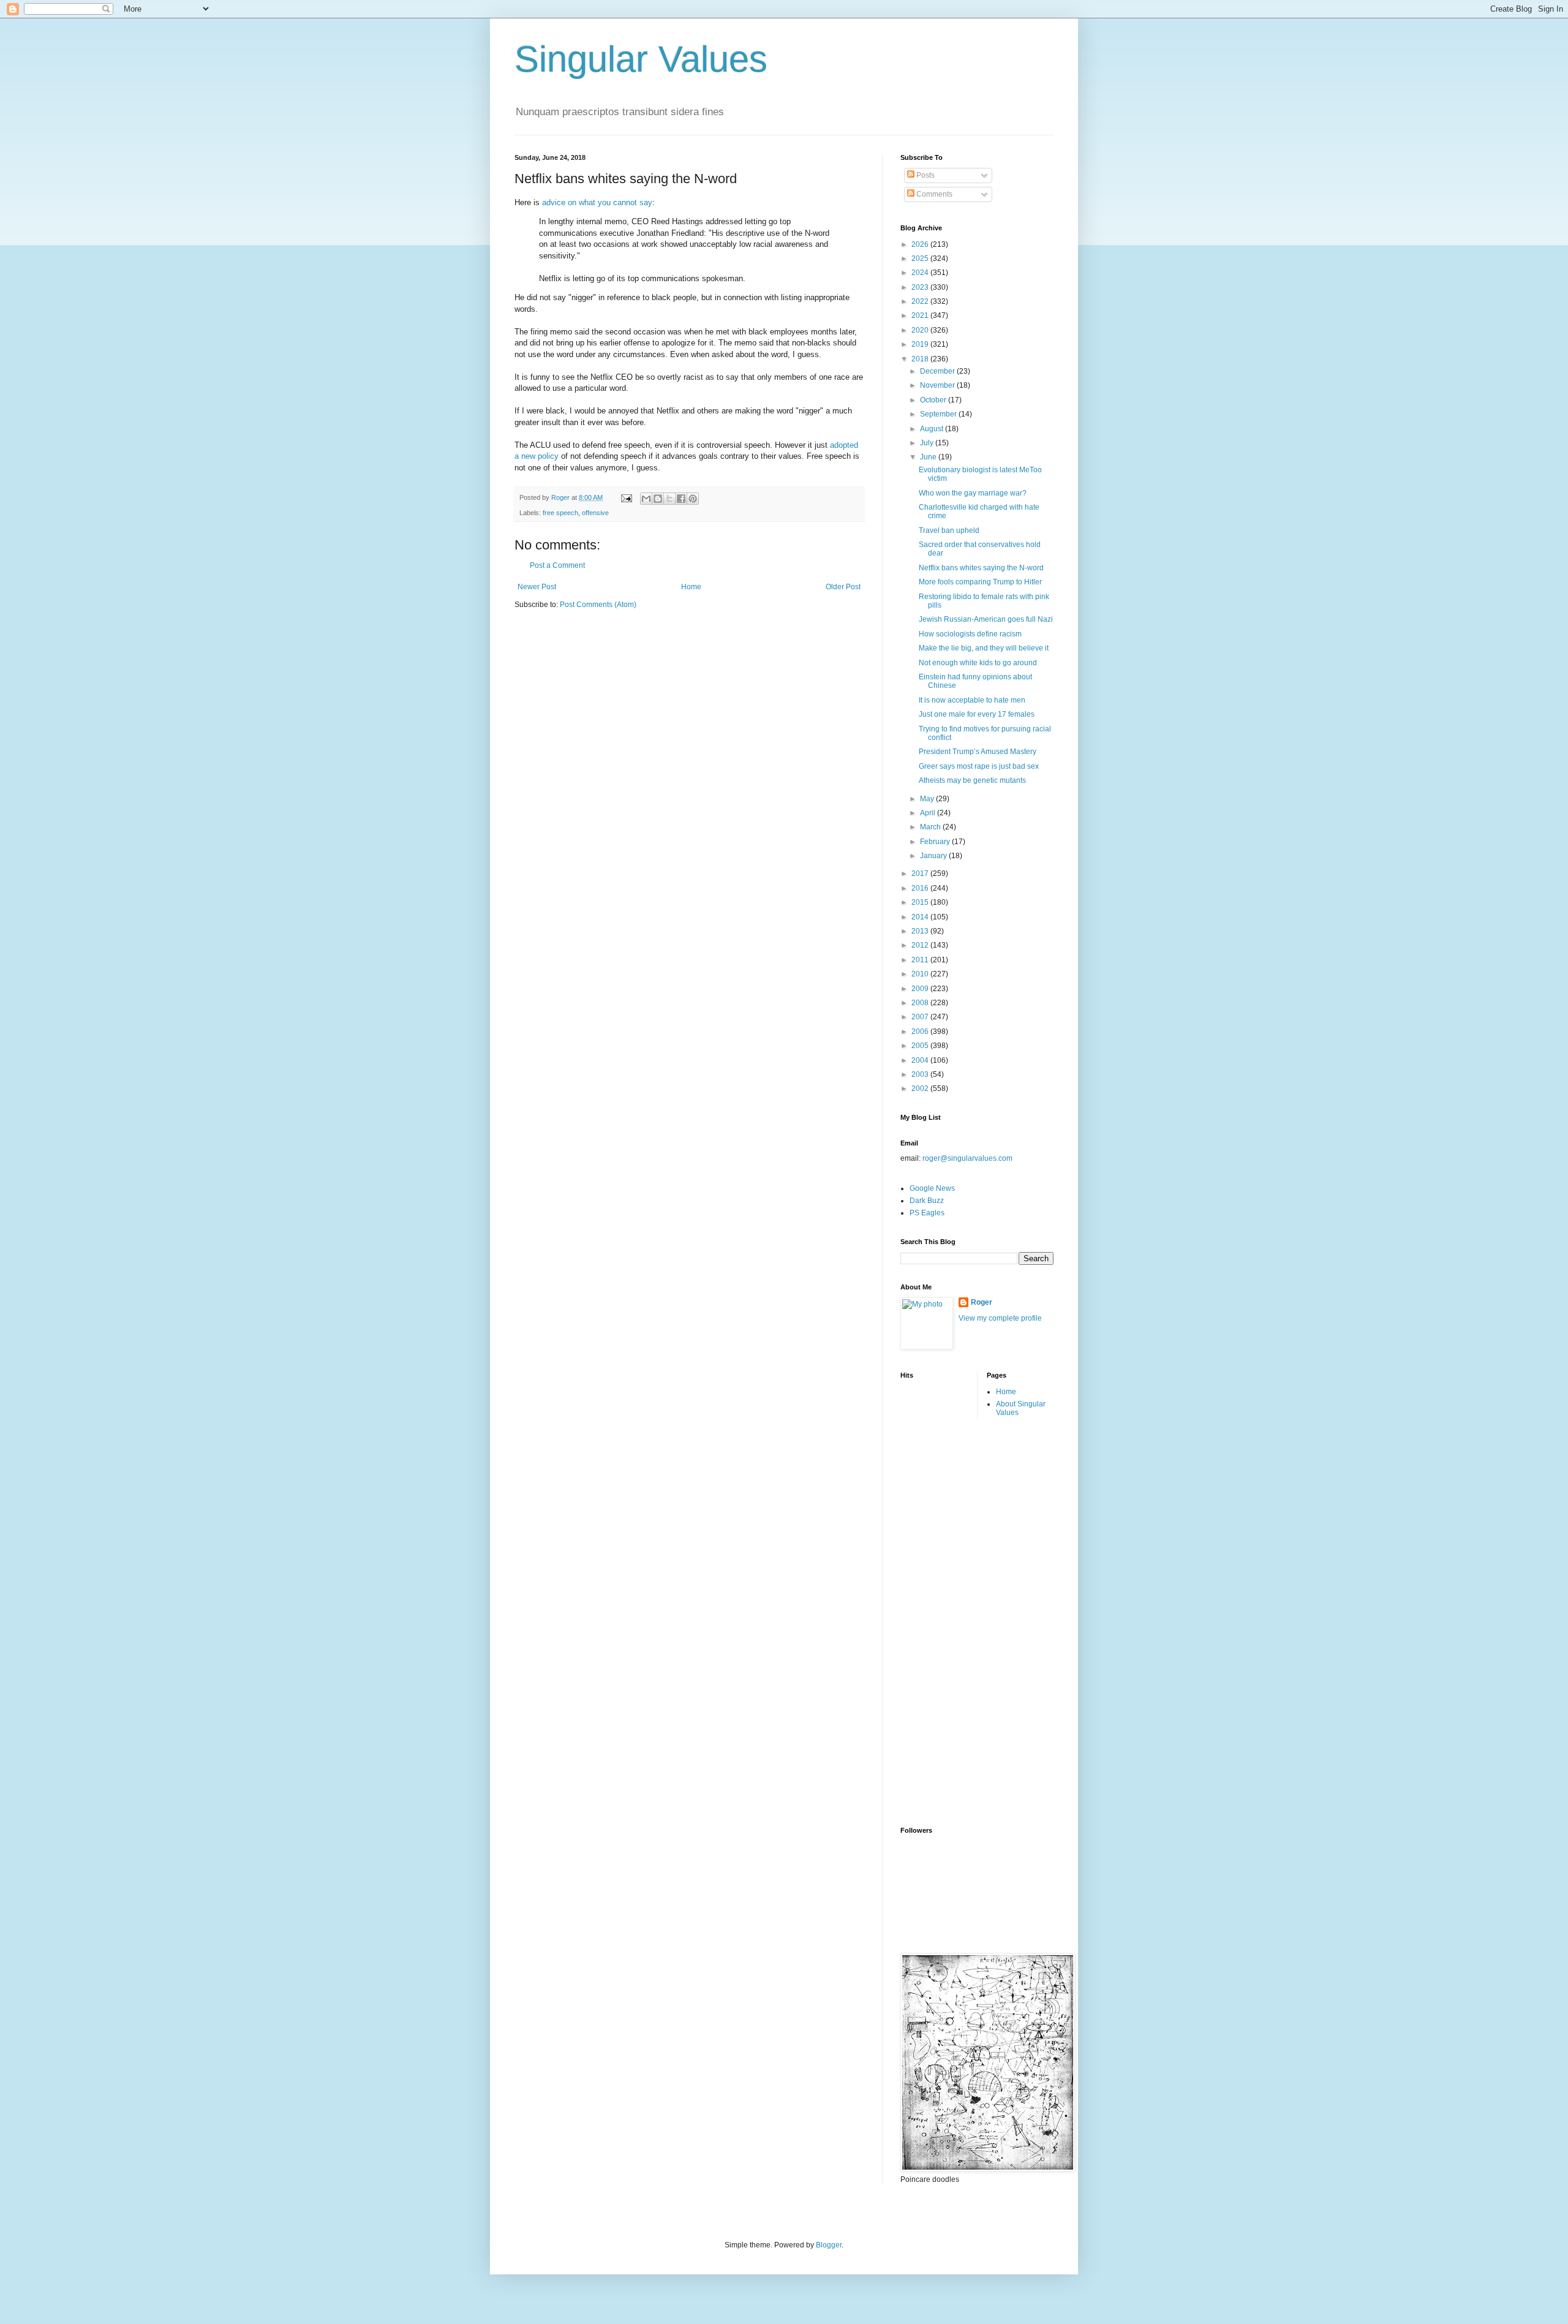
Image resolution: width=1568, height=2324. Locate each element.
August (933, 429)
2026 (921, 244)
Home (691, 587)
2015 (921, 902)
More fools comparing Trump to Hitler (980, 582)
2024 (921, 273)
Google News (932, 1188)
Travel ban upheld (949, 530)
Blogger (829, 2245)
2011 (921, 960)
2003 (921, 1074)
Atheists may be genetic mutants (972, 780)
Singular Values (641, 59)
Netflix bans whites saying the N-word (981, 568)
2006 (921, 1032)
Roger (982, 1302)
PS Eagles (927, 1213)
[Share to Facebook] (681, 499)
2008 (921, 1003)
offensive (595, 513)
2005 (921, 1046)
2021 (921, 315)
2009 (921, 989)
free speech (560, 513)
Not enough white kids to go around (978, 663)
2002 (921, 1088)
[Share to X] (669, 499)
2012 (921, 945)
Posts (925, 175)
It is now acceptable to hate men (972, 700)
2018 (921, 359)
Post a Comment (557, 565)
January (934, 856)
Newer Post (537, 587)
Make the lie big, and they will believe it (984, 648)
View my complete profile (1000, 1318)
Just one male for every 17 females (977, 714)
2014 (921, 917)
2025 (921, 258)
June (929, 457)
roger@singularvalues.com (967, 1158)
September (939, 414)
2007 (921, 1017)
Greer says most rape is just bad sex (979, 766)
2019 (921, 344)
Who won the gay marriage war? (973, 493)
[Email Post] (626, 497)
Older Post (843, 587)
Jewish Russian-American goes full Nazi (986, 619)
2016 (921, 888)
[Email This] (646, 499)
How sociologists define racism (970, 634)
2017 (921, 873)
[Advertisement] (949, 1621)
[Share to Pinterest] (693, 499)
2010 (921, 974)
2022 (921, 301)
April (929, 813)
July (928, 443)
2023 (921, 287)
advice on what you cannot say (597, 202)
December (938, 371)
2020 (921, 330)
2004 (921, 1060)
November (938, 385)
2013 (921, 931)
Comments (933, 194)
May (928, 799)
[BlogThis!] (658, 499)
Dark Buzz (927, 1201)
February (936, 842)
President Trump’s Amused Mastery (978, 752)
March (931, 827)
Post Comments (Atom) (598, 605)
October (934, 400)
